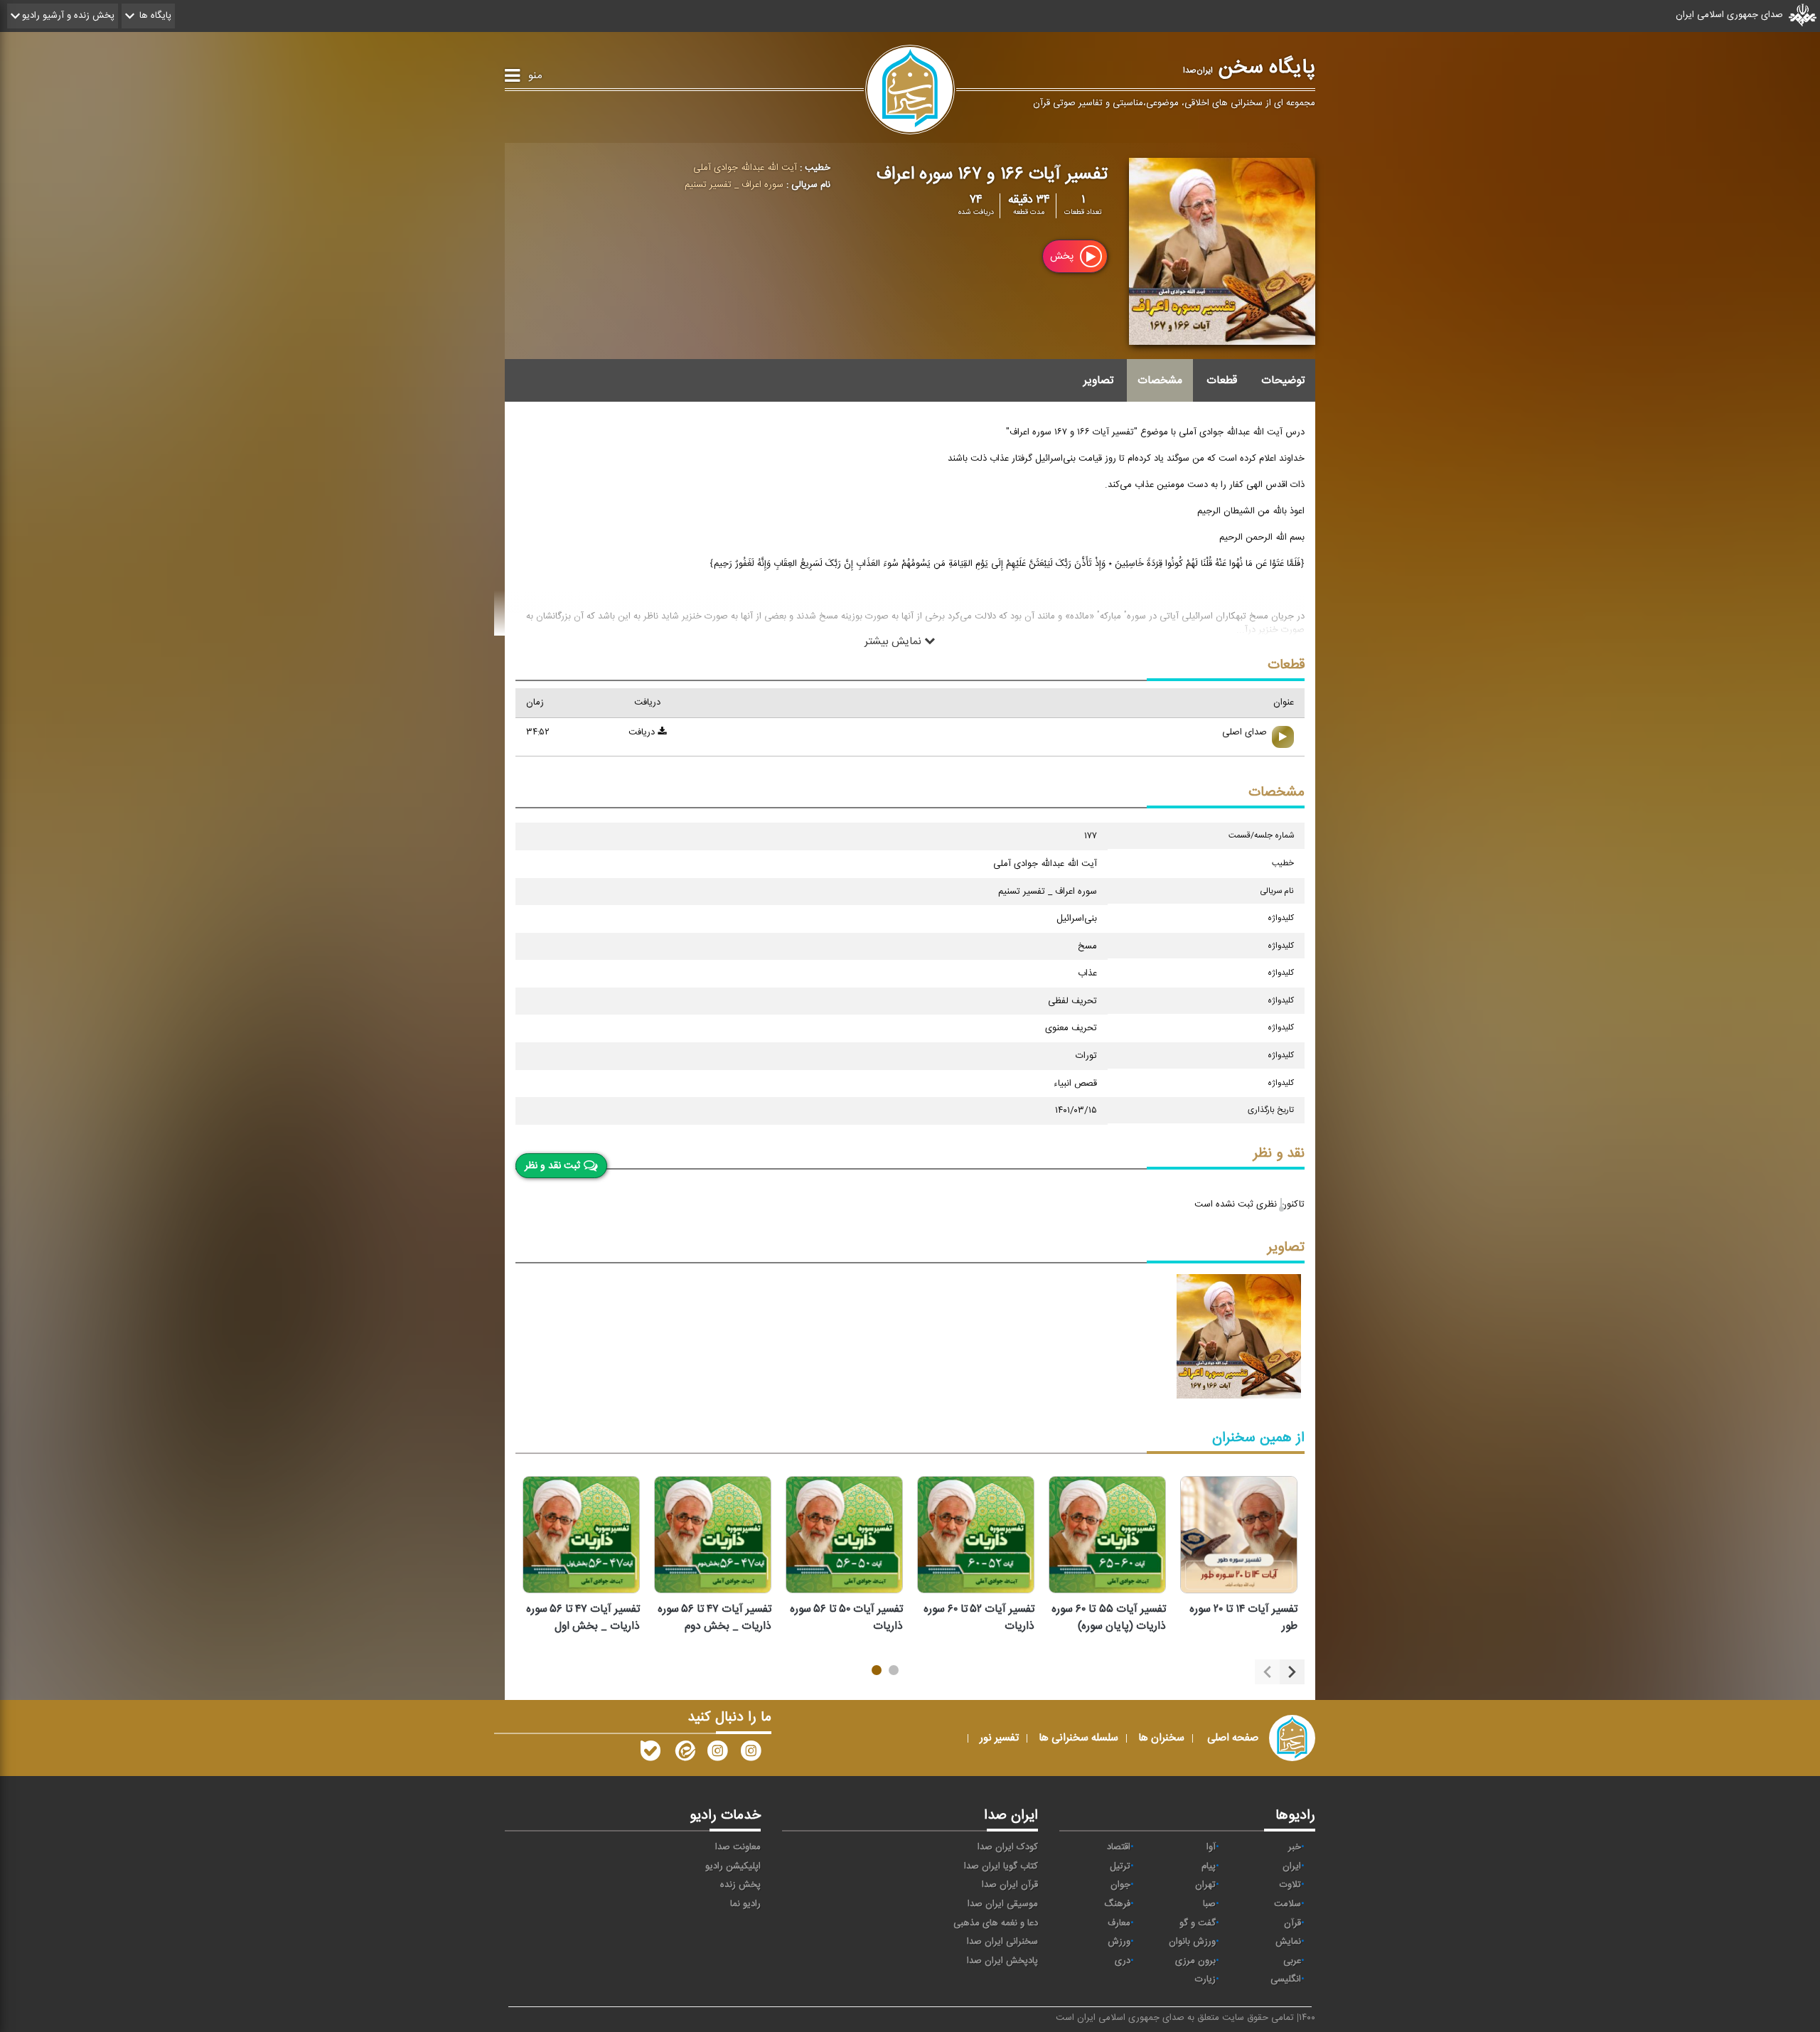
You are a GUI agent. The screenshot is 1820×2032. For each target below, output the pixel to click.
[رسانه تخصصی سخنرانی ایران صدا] (751, 1754)
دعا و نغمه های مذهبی (996, 1923)
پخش (1063, 256)
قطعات (1222, 380)
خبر (1295, 1847)
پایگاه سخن (1249, 68)
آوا (1211, 1847)
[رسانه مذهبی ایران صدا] (717, 1754)
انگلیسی (1286, 1979)
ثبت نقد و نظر (552, 1165)
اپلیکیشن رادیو (733, 1866)
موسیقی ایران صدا (1003, 1904)
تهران (1205, 1885)
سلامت (1288, 1904)
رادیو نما (745, 1904)
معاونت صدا (738, 1847)
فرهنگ (1117, 1904)
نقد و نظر (1279, 1154)
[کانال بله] (651, 1754)
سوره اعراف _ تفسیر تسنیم (734, 185)
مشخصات (1160, 380)
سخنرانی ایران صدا (1002, 1942)
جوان (1120, 1885)
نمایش (1288, 1942)
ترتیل (1120, 1866)
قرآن (1292, 1923)
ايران (1292, 1866)
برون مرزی (1195, 1961)
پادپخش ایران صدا (1002, 1961)
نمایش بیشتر (894, 641)
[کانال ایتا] (684, 1754)
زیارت (1205, 1979)
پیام (1209, 1866)
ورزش (1119, 1942)
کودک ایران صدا (1008, 1847)
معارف (1119, 1923)
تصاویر (1098, 380)
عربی (1292, 1961)
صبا (1209, 1904)
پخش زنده (740, 1885)
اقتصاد (1119, 1847)
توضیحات (1283, 380)
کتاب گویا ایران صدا (1001, 1866)
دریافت (643, 732)
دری (1123, 1961)
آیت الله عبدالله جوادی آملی (745, 168)
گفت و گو (1198, 1923)
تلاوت (1290, 1885)
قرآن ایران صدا (1010, 1885)
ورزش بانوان (1192, 1942)
